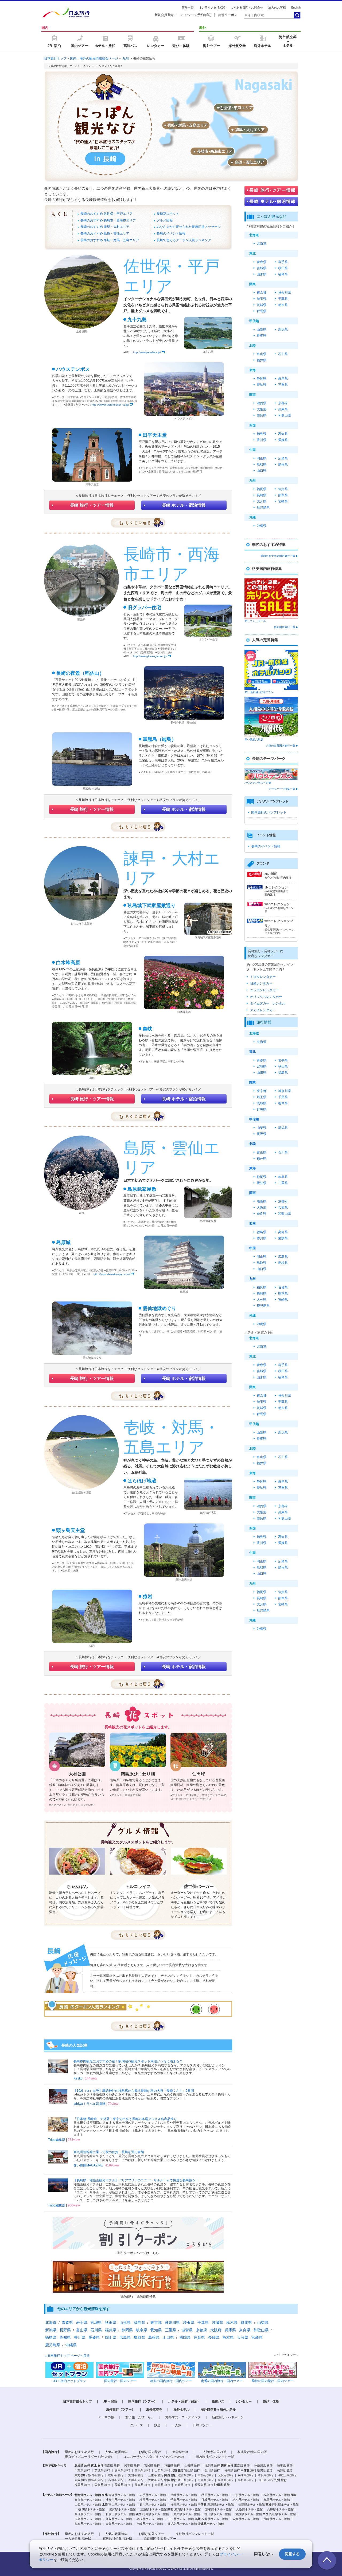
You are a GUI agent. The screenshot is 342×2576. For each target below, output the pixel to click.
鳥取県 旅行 (226, 2480)
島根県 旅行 (246, 2480)
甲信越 (254, 1119)
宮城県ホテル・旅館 (184, 2495)
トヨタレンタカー (263, 977)
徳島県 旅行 (96, 2480)
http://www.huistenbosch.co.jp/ (110, 405)
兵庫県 (283, 409)
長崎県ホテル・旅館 (277, 2519)
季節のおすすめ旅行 (79, 2452)
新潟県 (283, 330)
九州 (126, 58)
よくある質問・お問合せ (247, 7)
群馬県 (262, 311)
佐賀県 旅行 (102, 2485)
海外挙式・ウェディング (183, 2417)
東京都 (262, 293)
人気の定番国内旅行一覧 (281, 746)
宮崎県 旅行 (182, 2485)
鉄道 (157, 2425)
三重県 (283, 385)
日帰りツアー (202, 2425)
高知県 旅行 (116, 2480)
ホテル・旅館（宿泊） (184, 2402)
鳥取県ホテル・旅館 (119, 2519)
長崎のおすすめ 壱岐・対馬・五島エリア (110, 240)
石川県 (283, 354)
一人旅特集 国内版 (213, 2452)
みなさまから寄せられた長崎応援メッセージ (189, 227)
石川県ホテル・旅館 (153, 2504)
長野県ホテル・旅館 (252, 2504)
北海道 (262, 244)
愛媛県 (283, 440)
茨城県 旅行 (102, 2470)
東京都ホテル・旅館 (88, 2500)
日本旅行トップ (55, 58)
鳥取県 (262, 465)
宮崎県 (283, 501)
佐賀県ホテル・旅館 (246, 2519)
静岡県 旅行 (96, 2475)
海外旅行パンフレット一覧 (195, 2534)
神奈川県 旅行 (263, 2466)
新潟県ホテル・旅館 (221, 2504)
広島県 (283, 458)
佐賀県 (283, 489)
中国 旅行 (171, 2480)
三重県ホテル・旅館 (153, 2509)
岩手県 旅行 (132, 2466)
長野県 (262, 336)
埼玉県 (262, 299)
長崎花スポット (168, 214)
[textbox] (269, 15)
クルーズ (137, 2425)
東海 (252, 1168)
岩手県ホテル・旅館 (153, 2495)
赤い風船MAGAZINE (88, 2165)
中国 (252, 1248)
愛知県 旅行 (136, 2475)
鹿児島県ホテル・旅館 (182, 2524)
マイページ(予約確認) (196, 15)
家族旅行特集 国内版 (252, 2452)
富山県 (262, 354)
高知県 (283, 434)
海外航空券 (154, 2410)
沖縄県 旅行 (222, 2485)
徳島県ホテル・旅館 (156, 2514)
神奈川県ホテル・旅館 (120, 2500)
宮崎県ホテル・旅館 (150, 2524)
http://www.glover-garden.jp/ (150, 656)
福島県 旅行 (212, 2466)
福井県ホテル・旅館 (184, 2504)
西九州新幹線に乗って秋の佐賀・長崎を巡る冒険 (109, 2152)
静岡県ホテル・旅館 (285, 2504)
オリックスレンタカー (266, 997)
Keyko (78, 2078)
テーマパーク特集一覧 (282, 789)
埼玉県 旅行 (285, 2466)
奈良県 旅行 (266, 2475)
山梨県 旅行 (162, 2470)
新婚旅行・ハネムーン (228, 2417)
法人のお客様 (277, 7)
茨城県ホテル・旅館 (215, 2500)
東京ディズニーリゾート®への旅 (89, 2457)
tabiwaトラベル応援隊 (90, 2104)
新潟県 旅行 (265, 2470)
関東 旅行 (227, 2466)
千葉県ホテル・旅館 (184, 2500)
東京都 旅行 (242, 2466)
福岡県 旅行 (82, 2485)
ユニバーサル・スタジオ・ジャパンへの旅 (154, 2457)
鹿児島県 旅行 (204, 2485)
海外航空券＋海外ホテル (218, 2410)
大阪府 (262, 409)
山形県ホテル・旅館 (246, 2495)
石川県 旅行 (212, 2470)
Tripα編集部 (57, 2140)
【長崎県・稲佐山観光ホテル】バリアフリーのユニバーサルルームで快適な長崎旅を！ (136, 2180)
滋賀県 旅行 (185, 2475)
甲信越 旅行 (248, 2470)
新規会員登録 (164, 15)
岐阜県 (283, 379)
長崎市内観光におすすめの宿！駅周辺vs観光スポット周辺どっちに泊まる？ (128, 2061)
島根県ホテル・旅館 (150, 2519)
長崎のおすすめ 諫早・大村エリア (105, 227)
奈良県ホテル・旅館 (88, 2514)
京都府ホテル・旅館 (218, 2509)
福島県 (283, 274)
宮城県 (262, 268)
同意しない (263, 2554)
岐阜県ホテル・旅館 (92, 2509)
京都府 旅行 (205, 2475)
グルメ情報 (165, 220)
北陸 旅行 (177, 2470)
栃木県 (283, 305)
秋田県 (283, 268)
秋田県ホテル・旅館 (215, 2495)
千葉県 (283, 299)
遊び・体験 (271, 2402)
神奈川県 (285, 293)
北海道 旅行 (82, 2466)
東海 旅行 (81, 2475)
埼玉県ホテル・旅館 (153, 2500)
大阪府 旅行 (226, 2475)
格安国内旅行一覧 (285, 627)
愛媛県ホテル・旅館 (249, 2514)
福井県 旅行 (232, 2470)
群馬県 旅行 (142, 2470)
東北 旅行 (97, 2466)
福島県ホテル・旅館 (277, 2495)
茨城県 (262, 305)
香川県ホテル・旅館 (218, 2514)
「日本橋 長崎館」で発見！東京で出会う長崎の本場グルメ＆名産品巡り (125, 2119)
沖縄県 (262, 526)
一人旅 (177, 2425)
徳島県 (262, 434)
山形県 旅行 (192, 2466)
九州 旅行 (280, 2480)
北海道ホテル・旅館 (88, 2495)
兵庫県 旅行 (246, 2475)
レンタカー (244, 2402)
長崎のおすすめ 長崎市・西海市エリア (108, 220)
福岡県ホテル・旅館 (215, 2519)
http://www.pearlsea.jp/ (147, 352)
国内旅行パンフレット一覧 (215, 2457)
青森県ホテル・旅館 (122, 2495)
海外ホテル (181, 2410)
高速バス (218, 2402)
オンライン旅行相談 (212, 7)
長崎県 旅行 (122, 2485)
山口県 (262, 471)
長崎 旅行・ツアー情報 (92, 505)
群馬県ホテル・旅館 (277, 2500)
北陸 (252, 1144)
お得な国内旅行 (150, 2452)
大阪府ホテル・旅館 (249, 2509)
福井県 (262, 360)
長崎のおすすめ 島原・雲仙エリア (105, 233)
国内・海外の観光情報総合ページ (94, 58)
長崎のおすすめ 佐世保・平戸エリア (106, 214)
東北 (252, 1052)
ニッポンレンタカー (265, 990)
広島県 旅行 (205, 2480)
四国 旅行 (81, 2480)
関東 (252, 1082)
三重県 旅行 (156, 2475)
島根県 (283, 465)
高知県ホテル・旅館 (187, 2514)
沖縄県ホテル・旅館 (211, 2524)
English (296, 7)
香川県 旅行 (136, 2480)
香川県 (262, 440)
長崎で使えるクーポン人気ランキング (184, 240)
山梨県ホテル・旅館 (88, 2504)
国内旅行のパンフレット (269, 812)
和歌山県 (285, 415)
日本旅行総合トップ (77, 2402)
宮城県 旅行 (152, 2466)
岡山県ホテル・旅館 (283, 2514)
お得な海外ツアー (151, 2534)
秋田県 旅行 (172, 2466)
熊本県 (283, 495)
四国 (252, 1224)
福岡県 (262, 489)
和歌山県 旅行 (287, 2475)
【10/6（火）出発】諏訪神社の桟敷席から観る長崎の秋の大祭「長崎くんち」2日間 (134, 2091)
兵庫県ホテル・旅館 (280, 2509)
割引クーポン (228, 15)
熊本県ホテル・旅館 (88, 2524)
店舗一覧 (188, 7)
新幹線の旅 (180, 2452)
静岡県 (262, 379)
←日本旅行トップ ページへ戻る (67, 2356)
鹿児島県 (263, 507)
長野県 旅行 (285, 2470)
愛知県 (262, 385)
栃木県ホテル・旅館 (246, 2500)
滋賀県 (262, 403)
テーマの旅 (106, 2417)
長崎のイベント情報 (171, 233)
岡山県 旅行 (185, 2480)
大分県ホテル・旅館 (119, 2524)
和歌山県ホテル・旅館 (120, 2514)
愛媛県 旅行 (156, 2480)
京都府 (283, 403)
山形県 (262, 274)
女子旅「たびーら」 (140, 2417)
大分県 (262, 501)
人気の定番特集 (116, 2452)
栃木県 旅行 (122, 2470)
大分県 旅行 (162, 2485)
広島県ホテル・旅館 (88, 2519)
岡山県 (262, 458)
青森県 (262, 262)
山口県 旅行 (266, 2480)
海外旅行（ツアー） (121, 2410)
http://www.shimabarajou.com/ (112, 1274)
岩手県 (283, 262)
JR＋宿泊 (110, 2402)
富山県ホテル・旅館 (122, 2504)
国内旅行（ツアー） (143, 2402)
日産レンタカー (261, 983)
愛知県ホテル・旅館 (123, 2509)
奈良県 (262, 415)
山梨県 (262, 330)
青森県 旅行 (112, 2466)
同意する (292, 2554)
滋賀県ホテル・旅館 (187, 2509)
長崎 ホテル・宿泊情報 (184, 505)
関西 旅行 (171, 2475)
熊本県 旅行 (142, 2485)
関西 (252, 1193)
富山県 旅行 (192, 2470)
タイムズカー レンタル (268, 1003)
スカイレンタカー (263, 1010)
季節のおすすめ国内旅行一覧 (278, 556)
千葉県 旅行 (82, 2470)
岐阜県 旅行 (116, 2475)
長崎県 (262, 495)
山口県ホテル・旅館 (181, 2519)
